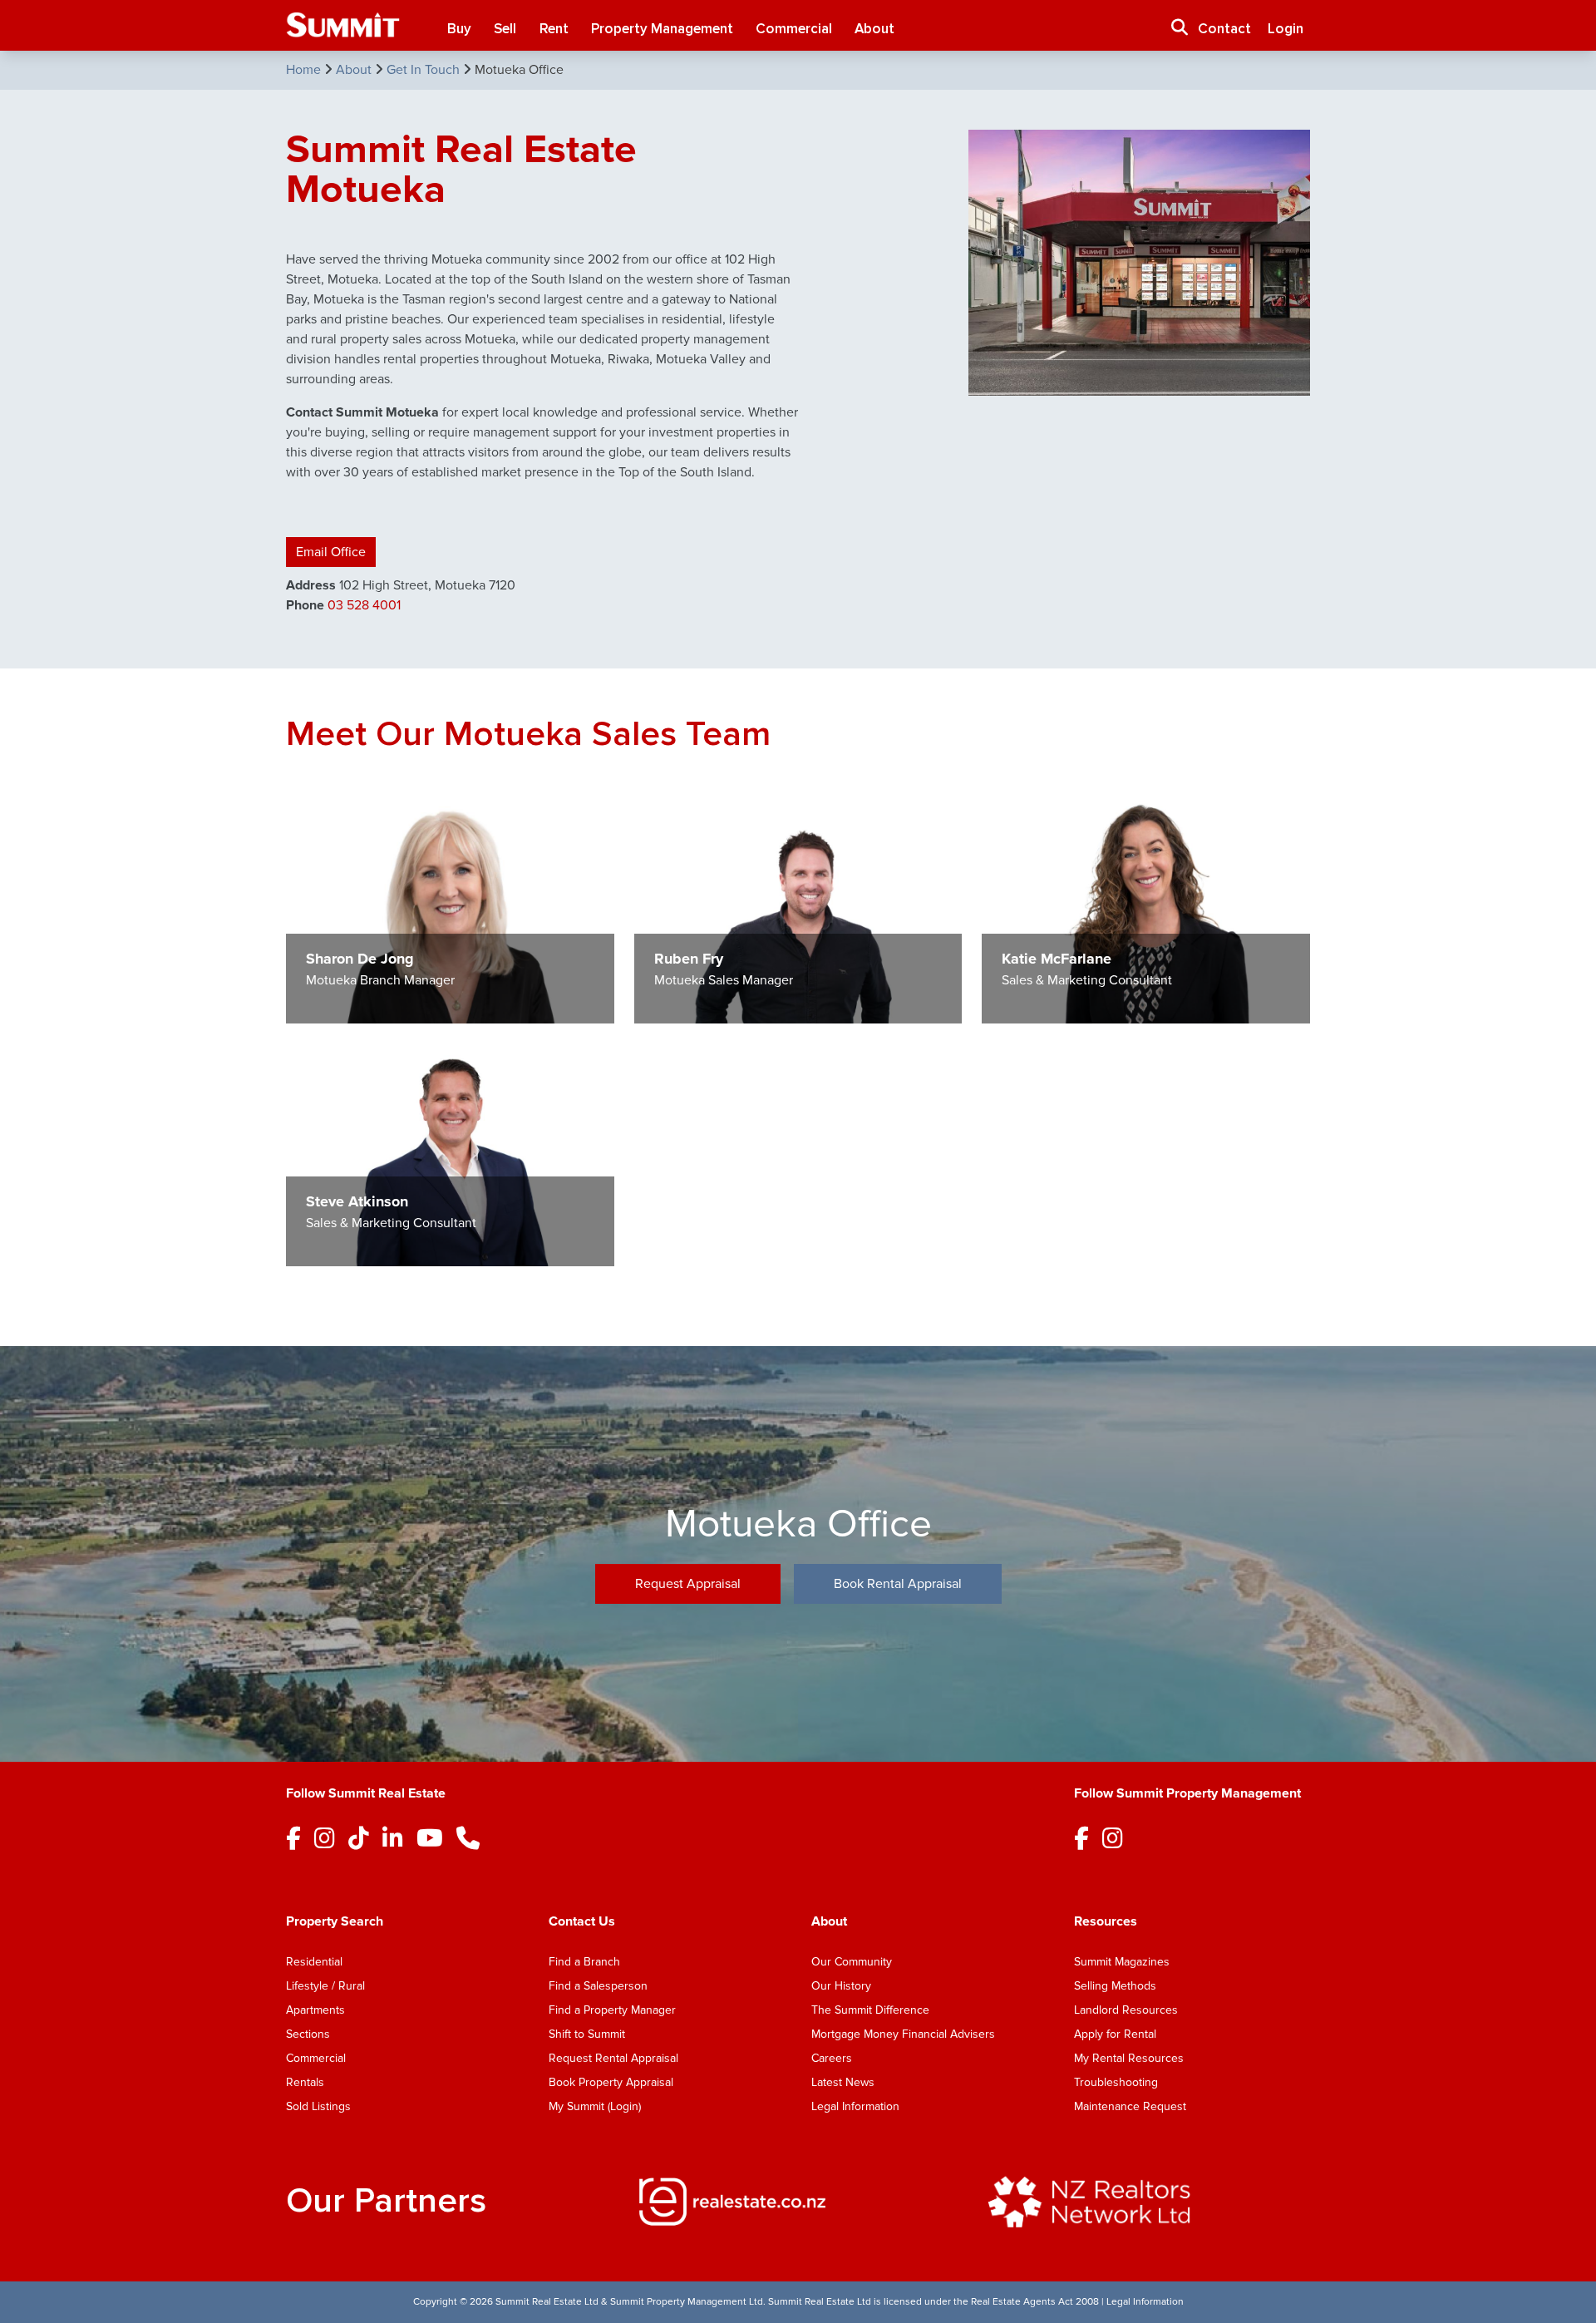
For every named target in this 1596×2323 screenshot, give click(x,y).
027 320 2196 (342, 838)
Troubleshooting (1116, 2082)
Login (1286, 29)
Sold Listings (318, 2106)
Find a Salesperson (598, 1986)
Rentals (305, 2082)
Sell (505, 29)
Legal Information (855, 2106)
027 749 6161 (688, 838)
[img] (798, 2202)
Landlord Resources (1126, 2010)
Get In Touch (425, 70)
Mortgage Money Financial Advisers (903, 2034)
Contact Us (582, 1921)
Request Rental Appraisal (613, 2058)
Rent (554, 29)
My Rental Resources (1129, 2058)
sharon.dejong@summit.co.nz (381, 822)
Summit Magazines (1122, 1962)
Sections (308, 2034)
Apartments (315, 2010)
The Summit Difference (870, 2010)
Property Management (662, 29)
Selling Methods (1115, 1986)
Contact (1224, 29)
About (874, 29)
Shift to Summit (587, 2034)
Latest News (843, 2082)
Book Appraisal (345, 872)
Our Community (852, 1962)
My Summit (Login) (595, 2106)
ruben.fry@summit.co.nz (715, 822)
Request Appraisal (688, 1584)
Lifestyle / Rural (325, 1986)
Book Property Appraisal (611, 2082)
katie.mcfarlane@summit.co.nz (1078, 822)
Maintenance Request (1130, 2106)
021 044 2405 (1038, 838)
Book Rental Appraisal (898, 1584)
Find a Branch (584, 1962)
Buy (459, 29)
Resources (1106, 1921)
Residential (314, 1962)
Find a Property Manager (612, 2010)
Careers (832, 2058)
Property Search (335, 1921)
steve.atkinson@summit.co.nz (381, 1065)
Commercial (794, 29)
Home (305, 70)
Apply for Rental (1115, 2034)
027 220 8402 (343, 1081)
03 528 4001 (364, 605)
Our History (841, 1986)
